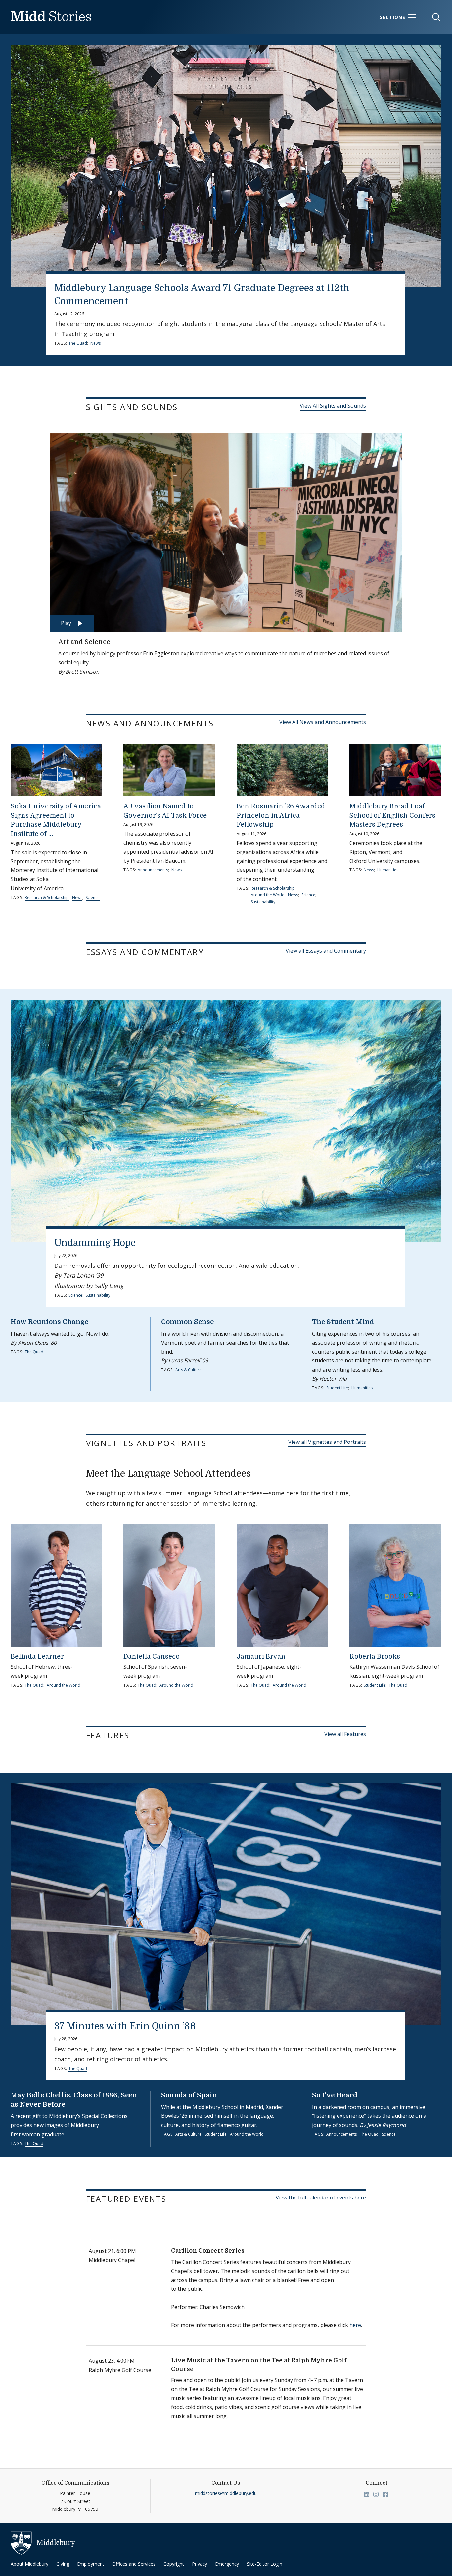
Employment (91, 2564)
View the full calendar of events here (321, 2198)
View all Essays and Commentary (326, 951)
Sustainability (263, 902)
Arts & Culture (188, 1370)
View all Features (345, 1734)
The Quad (78, 343)
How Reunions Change (49, 1322)
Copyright (174, 2564)
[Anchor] (186, 406)
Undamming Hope (95, 1243)
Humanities (388, 870)
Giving (63, 2564)
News (95, 343)
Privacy (200, 2564)
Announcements (153, 870)
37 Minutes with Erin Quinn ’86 (125, 2026)
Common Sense (187, 1322)
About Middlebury (29, 2564)
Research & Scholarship (47, 897)
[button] (433, 17)
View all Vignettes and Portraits (327, 1442)
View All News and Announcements (323, 722)
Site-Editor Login (265, 2564)
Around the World (268, 895)
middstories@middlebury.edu (226, 2493)
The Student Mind (343, 1322)
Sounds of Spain (189, 2095)
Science (93, 897)
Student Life (337, 1388)
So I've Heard (335, 2095)
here (355, 2325)
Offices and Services (134, 2564)
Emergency (227, 2564)
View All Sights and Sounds (333, 406)
